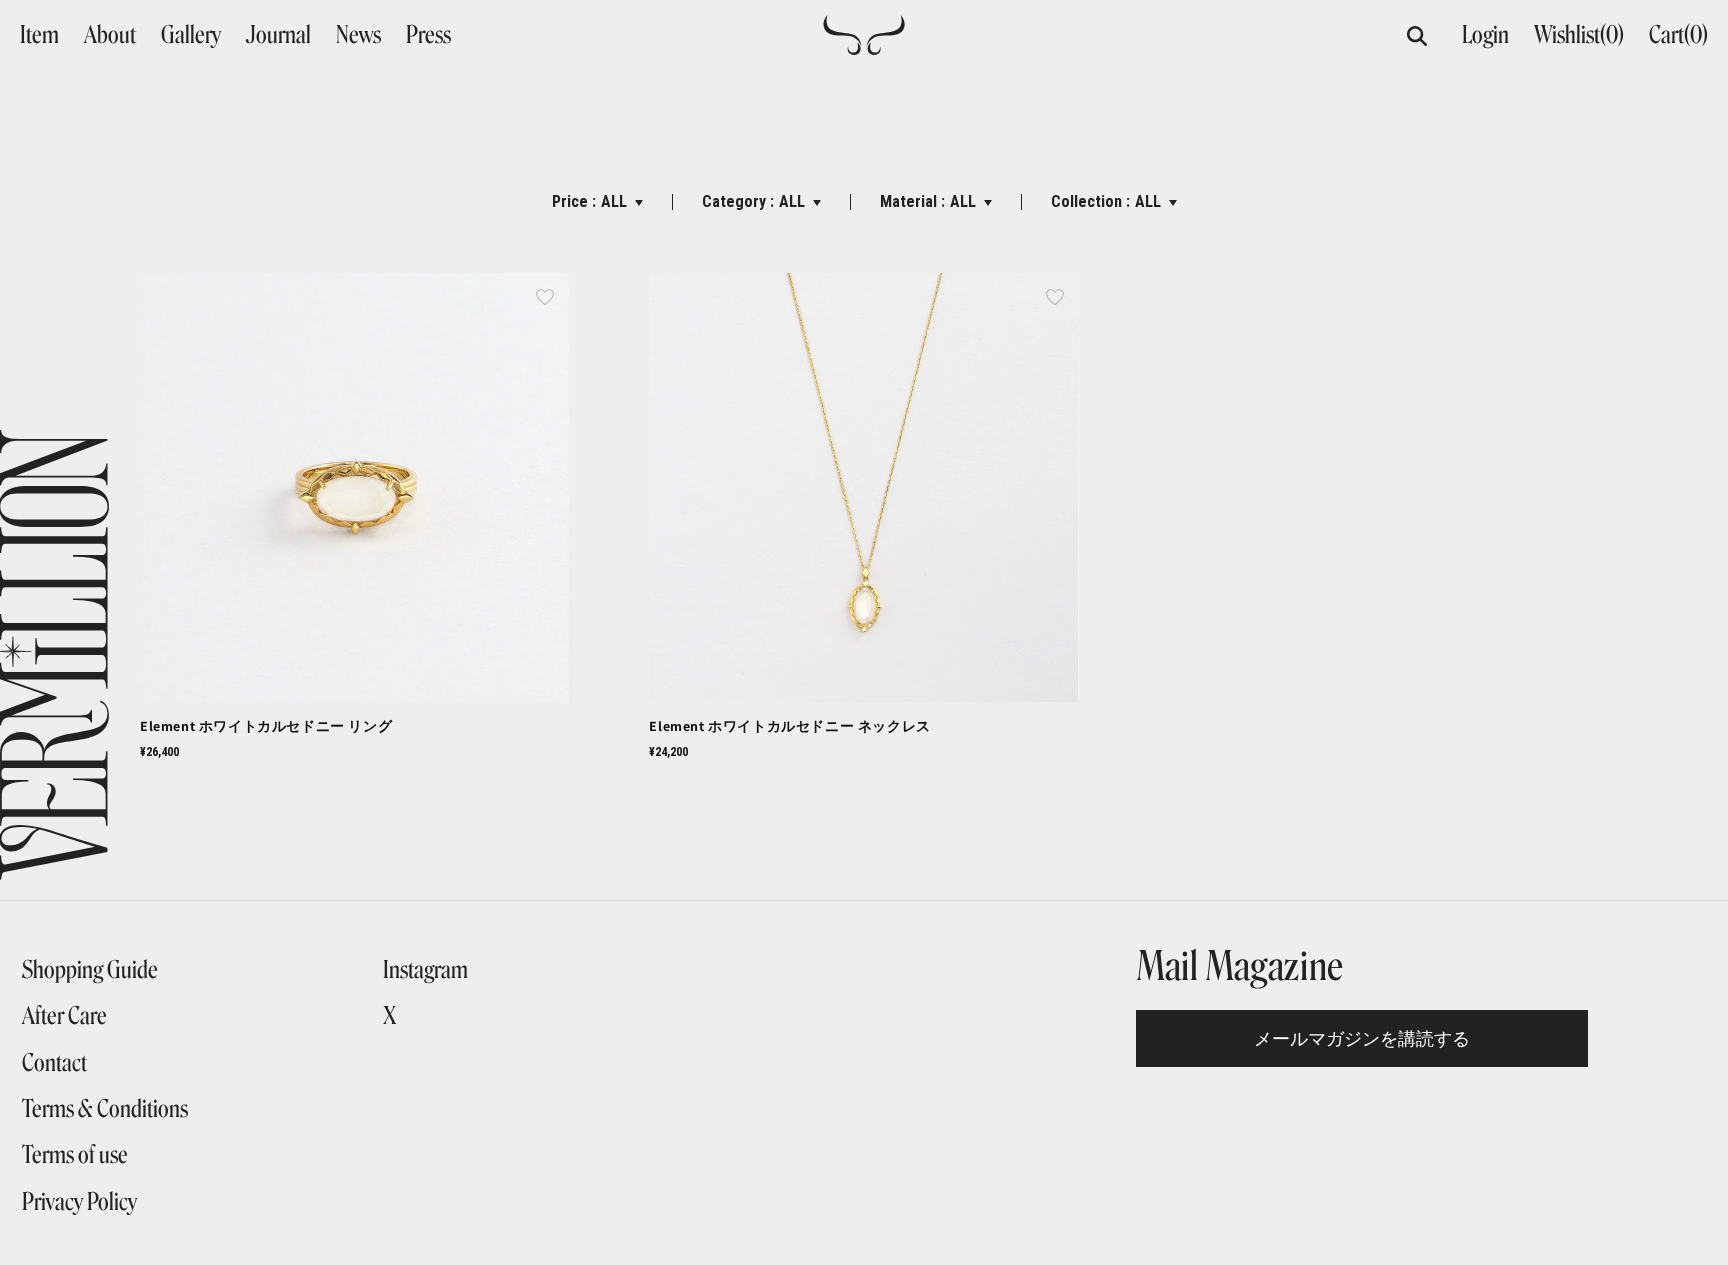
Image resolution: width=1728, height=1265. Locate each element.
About (110, 35)
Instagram (425, 970)
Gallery (191, 35)
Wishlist (1579, 34)
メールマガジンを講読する (1362, 1038)
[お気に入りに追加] (545, 297)
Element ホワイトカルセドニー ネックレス (789, 726)
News (358, 35)
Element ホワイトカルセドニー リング (266, 726)
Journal (278, 35)
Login (1485, 34)
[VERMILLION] (864, 46)
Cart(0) (1678, 34)
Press (428, 35)
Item (39, 35)
